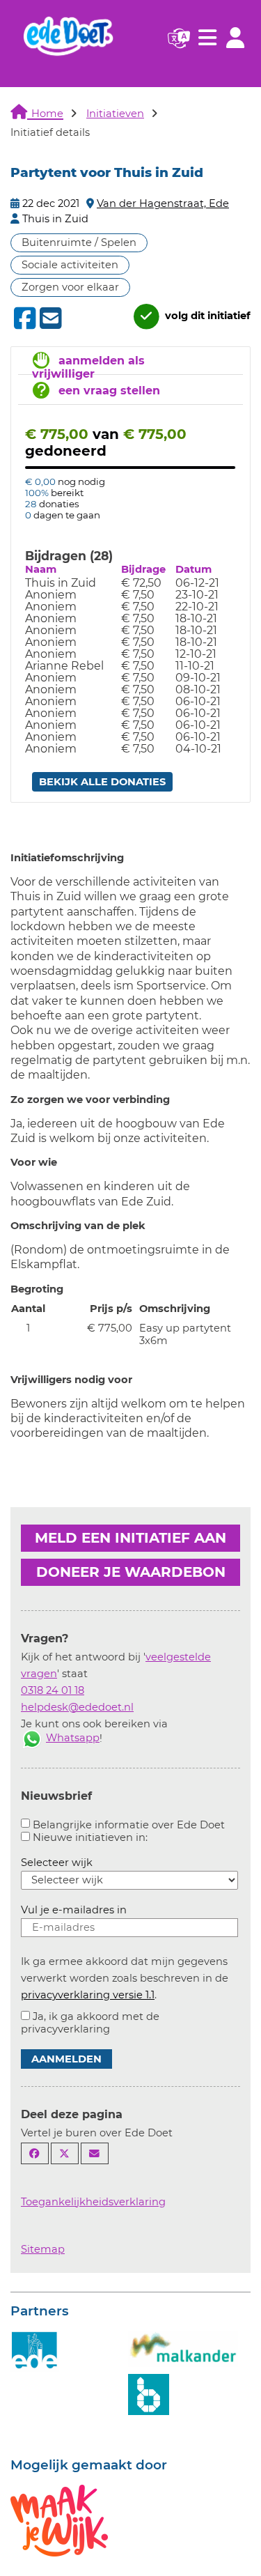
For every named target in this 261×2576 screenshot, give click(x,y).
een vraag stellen (109, 391)
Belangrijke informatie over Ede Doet (129, 1825)
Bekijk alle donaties (102, 782)
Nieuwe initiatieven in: (90, 1837)
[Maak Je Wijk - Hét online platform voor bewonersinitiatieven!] (59, 2520)
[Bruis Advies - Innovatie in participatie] (149, 2393)
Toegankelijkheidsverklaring (93, 2202)
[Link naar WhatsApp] (32, 1738)
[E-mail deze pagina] (95, 2153)
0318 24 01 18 (53, 1690)
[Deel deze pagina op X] (65, 2153)
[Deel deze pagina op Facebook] (35, 2153)
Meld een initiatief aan (130, 1538)
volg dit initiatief (206, 316)
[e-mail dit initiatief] (49, 319)
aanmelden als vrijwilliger (88, 367)
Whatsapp (73, 1738)
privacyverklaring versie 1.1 (88, 1995)
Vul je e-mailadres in (74, 1910)
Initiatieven (115, 114)
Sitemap (43, 2249)
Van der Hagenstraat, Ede (163, 203)
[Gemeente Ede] (35, 2350)
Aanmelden (66, 2059)
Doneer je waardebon (131, 1572)
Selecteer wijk (57, 1862)
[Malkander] (183, 2347)
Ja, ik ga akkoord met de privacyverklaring (90, 2023)
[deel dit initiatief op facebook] (23, 318)
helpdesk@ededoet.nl (77, 1707)
